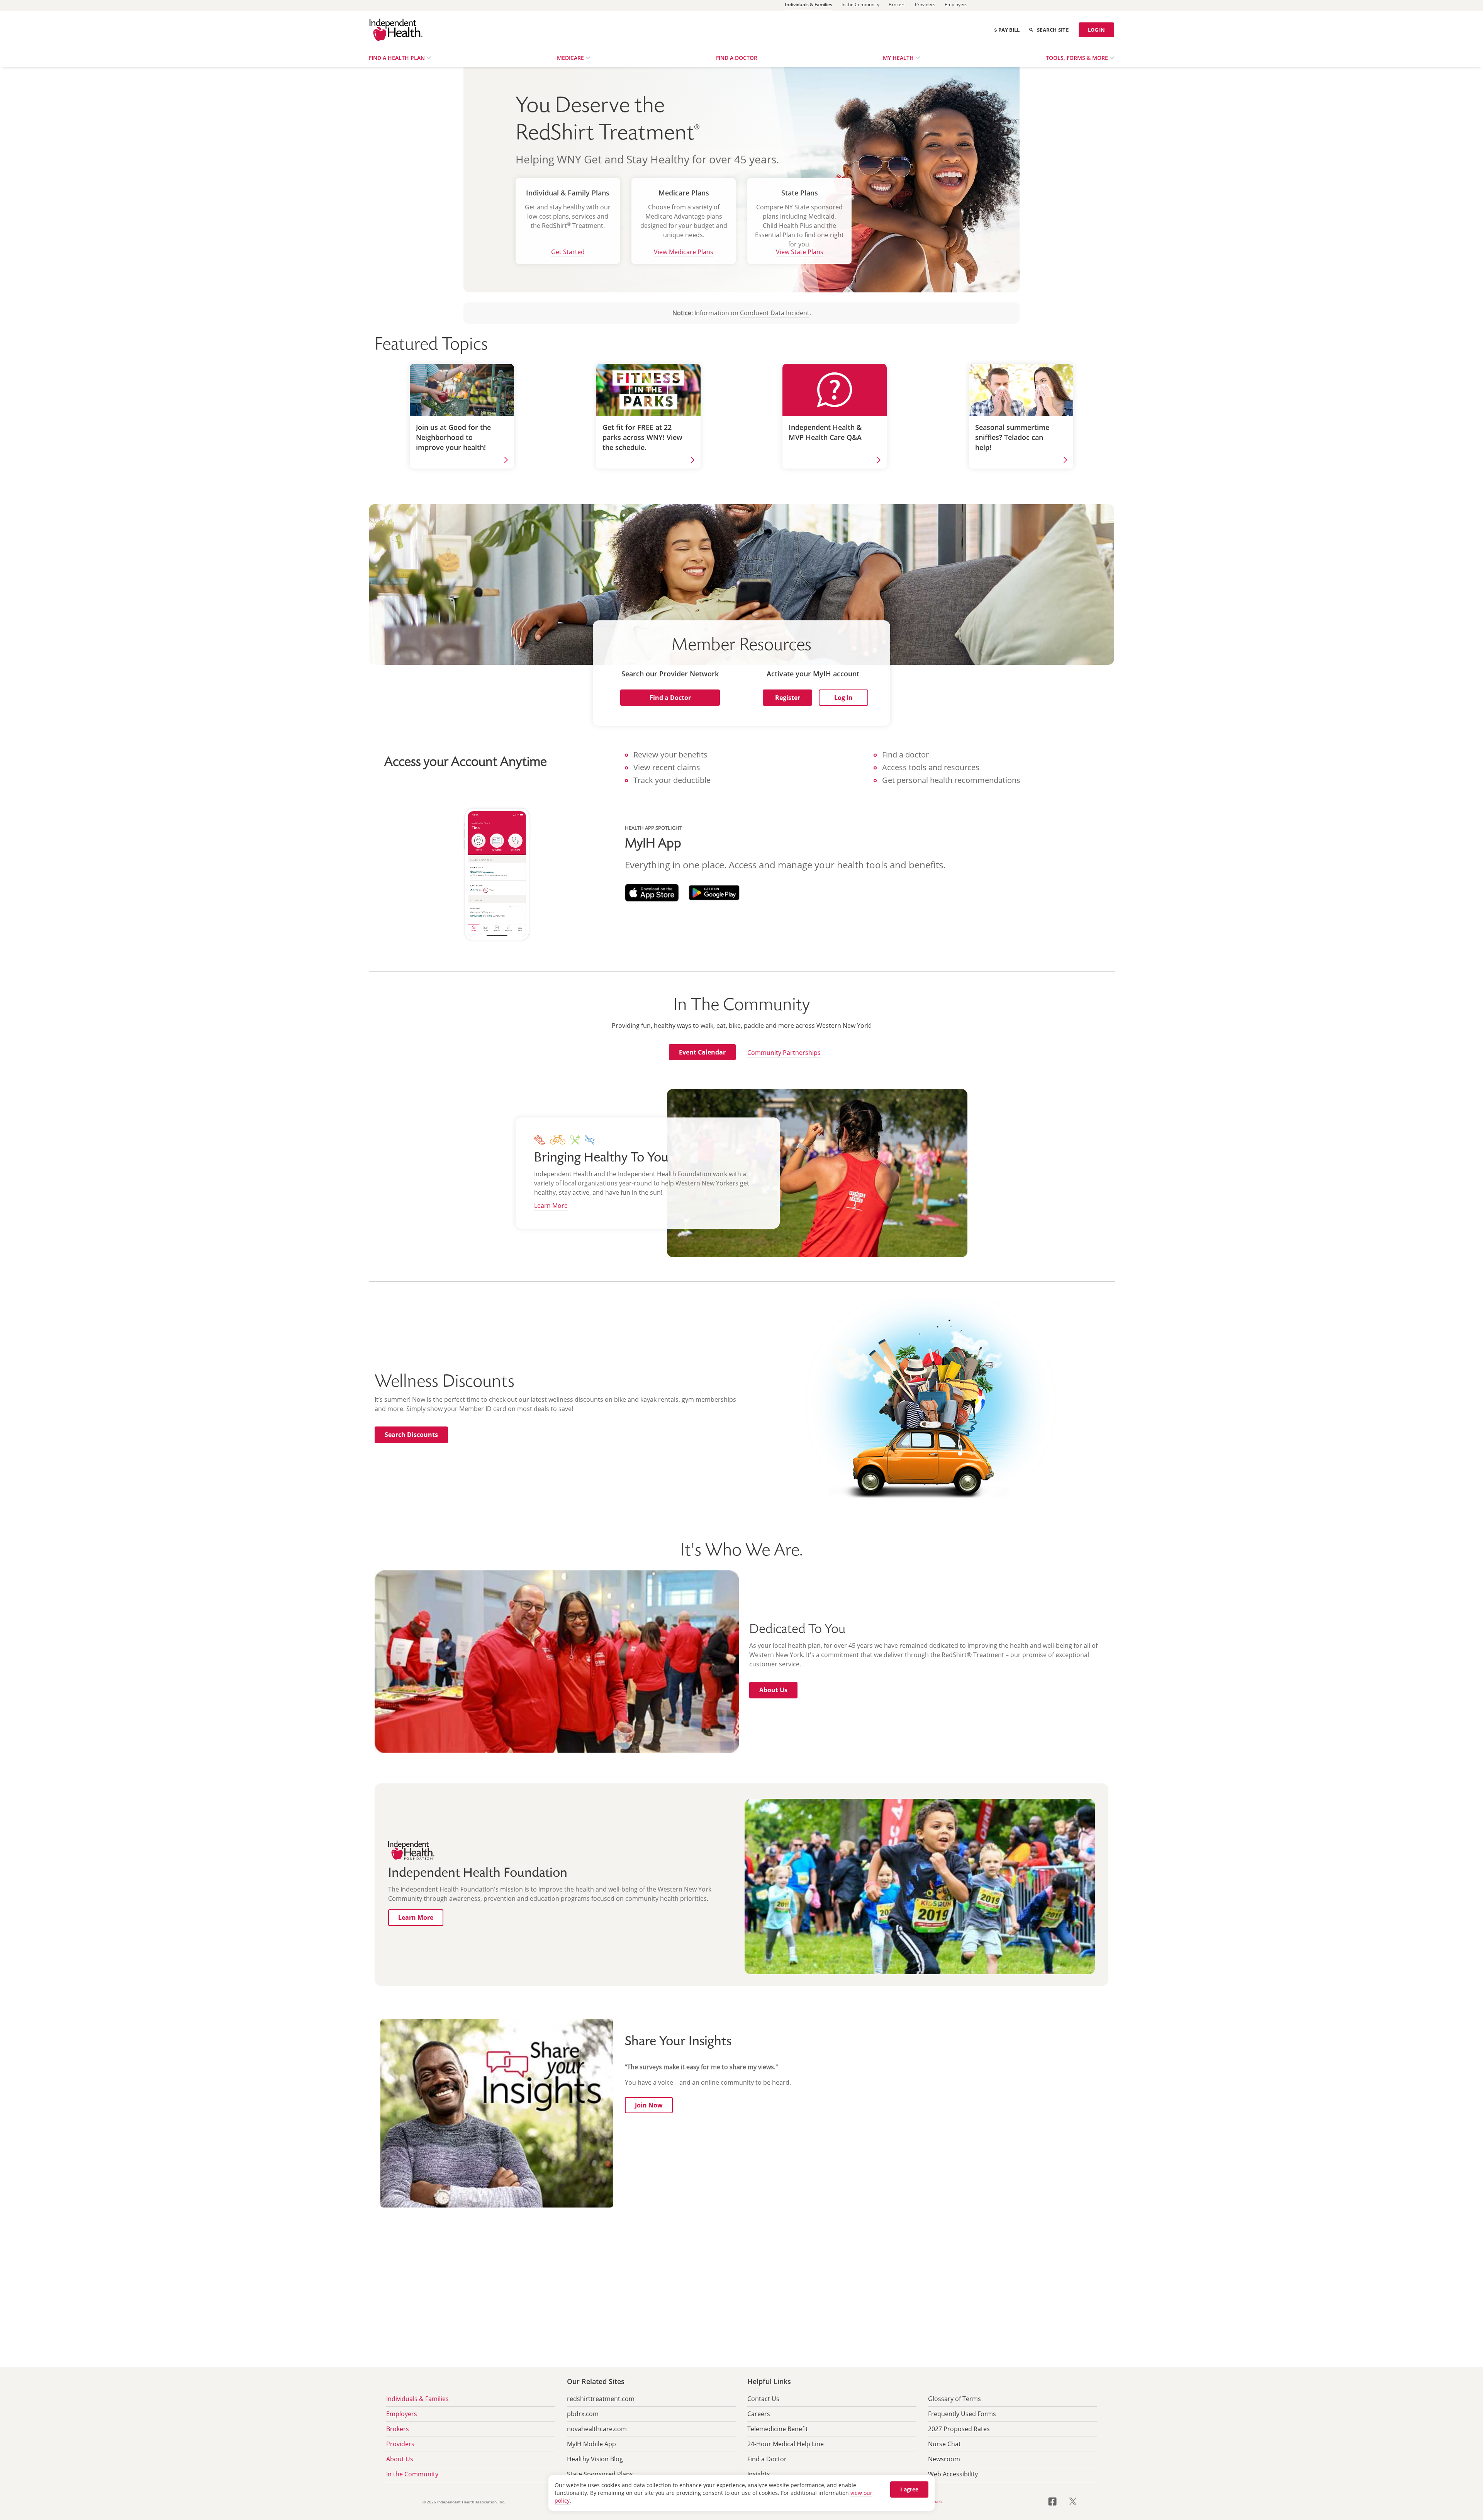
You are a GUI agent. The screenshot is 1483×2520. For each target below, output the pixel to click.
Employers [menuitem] (402, 2414)
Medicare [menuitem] (571, 58)
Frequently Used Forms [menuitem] (962, 2414)
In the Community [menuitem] (412, 2474)
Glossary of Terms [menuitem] (954, 2399)
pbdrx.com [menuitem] (583, 2414)
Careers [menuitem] (759, 2414)
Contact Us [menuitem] (763, 2399)
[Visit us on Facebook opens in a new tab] (1057, 2501)
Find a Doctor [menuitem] (737, 58)
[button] (670, 698)
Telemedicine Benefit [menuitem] (778, 2429)
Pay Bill (1009, 30)
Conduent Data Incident (775, 313)
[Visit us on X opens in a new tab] (1073, 2501)
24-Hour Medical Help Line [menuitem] (786, 2444)
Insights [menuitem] (759, 2474)
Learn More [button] (551, 1206)
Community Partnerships (784, 1053)
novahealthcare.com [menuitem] (597, 2429)
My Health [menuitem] (899, 58)
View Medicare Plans (684, 252)
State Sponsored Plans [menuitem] (600, 2474)
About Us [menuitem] (400, 2459)
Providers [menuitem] (400, 2444)
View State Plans (800, 252)
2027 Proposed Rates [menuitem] (959, 2429)
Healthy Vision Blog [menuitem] (595, 2459)
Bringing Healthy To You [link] (601, 1158)
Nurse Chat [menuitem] (944, 2444)
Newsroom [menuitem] (944, 2459)
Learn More (416, 1917)
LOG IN (1096, 30)
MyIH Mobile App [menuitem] (591, 2444)
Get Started (568, 252)
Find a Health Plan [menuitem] (398, 58)
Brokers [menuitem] (398, 2429)
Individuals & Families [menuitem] (417, 2399)
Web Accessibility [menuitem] (953, 2474)
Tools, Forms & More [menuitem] (1078, 58)
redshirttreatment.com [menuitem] (601, 2399)
